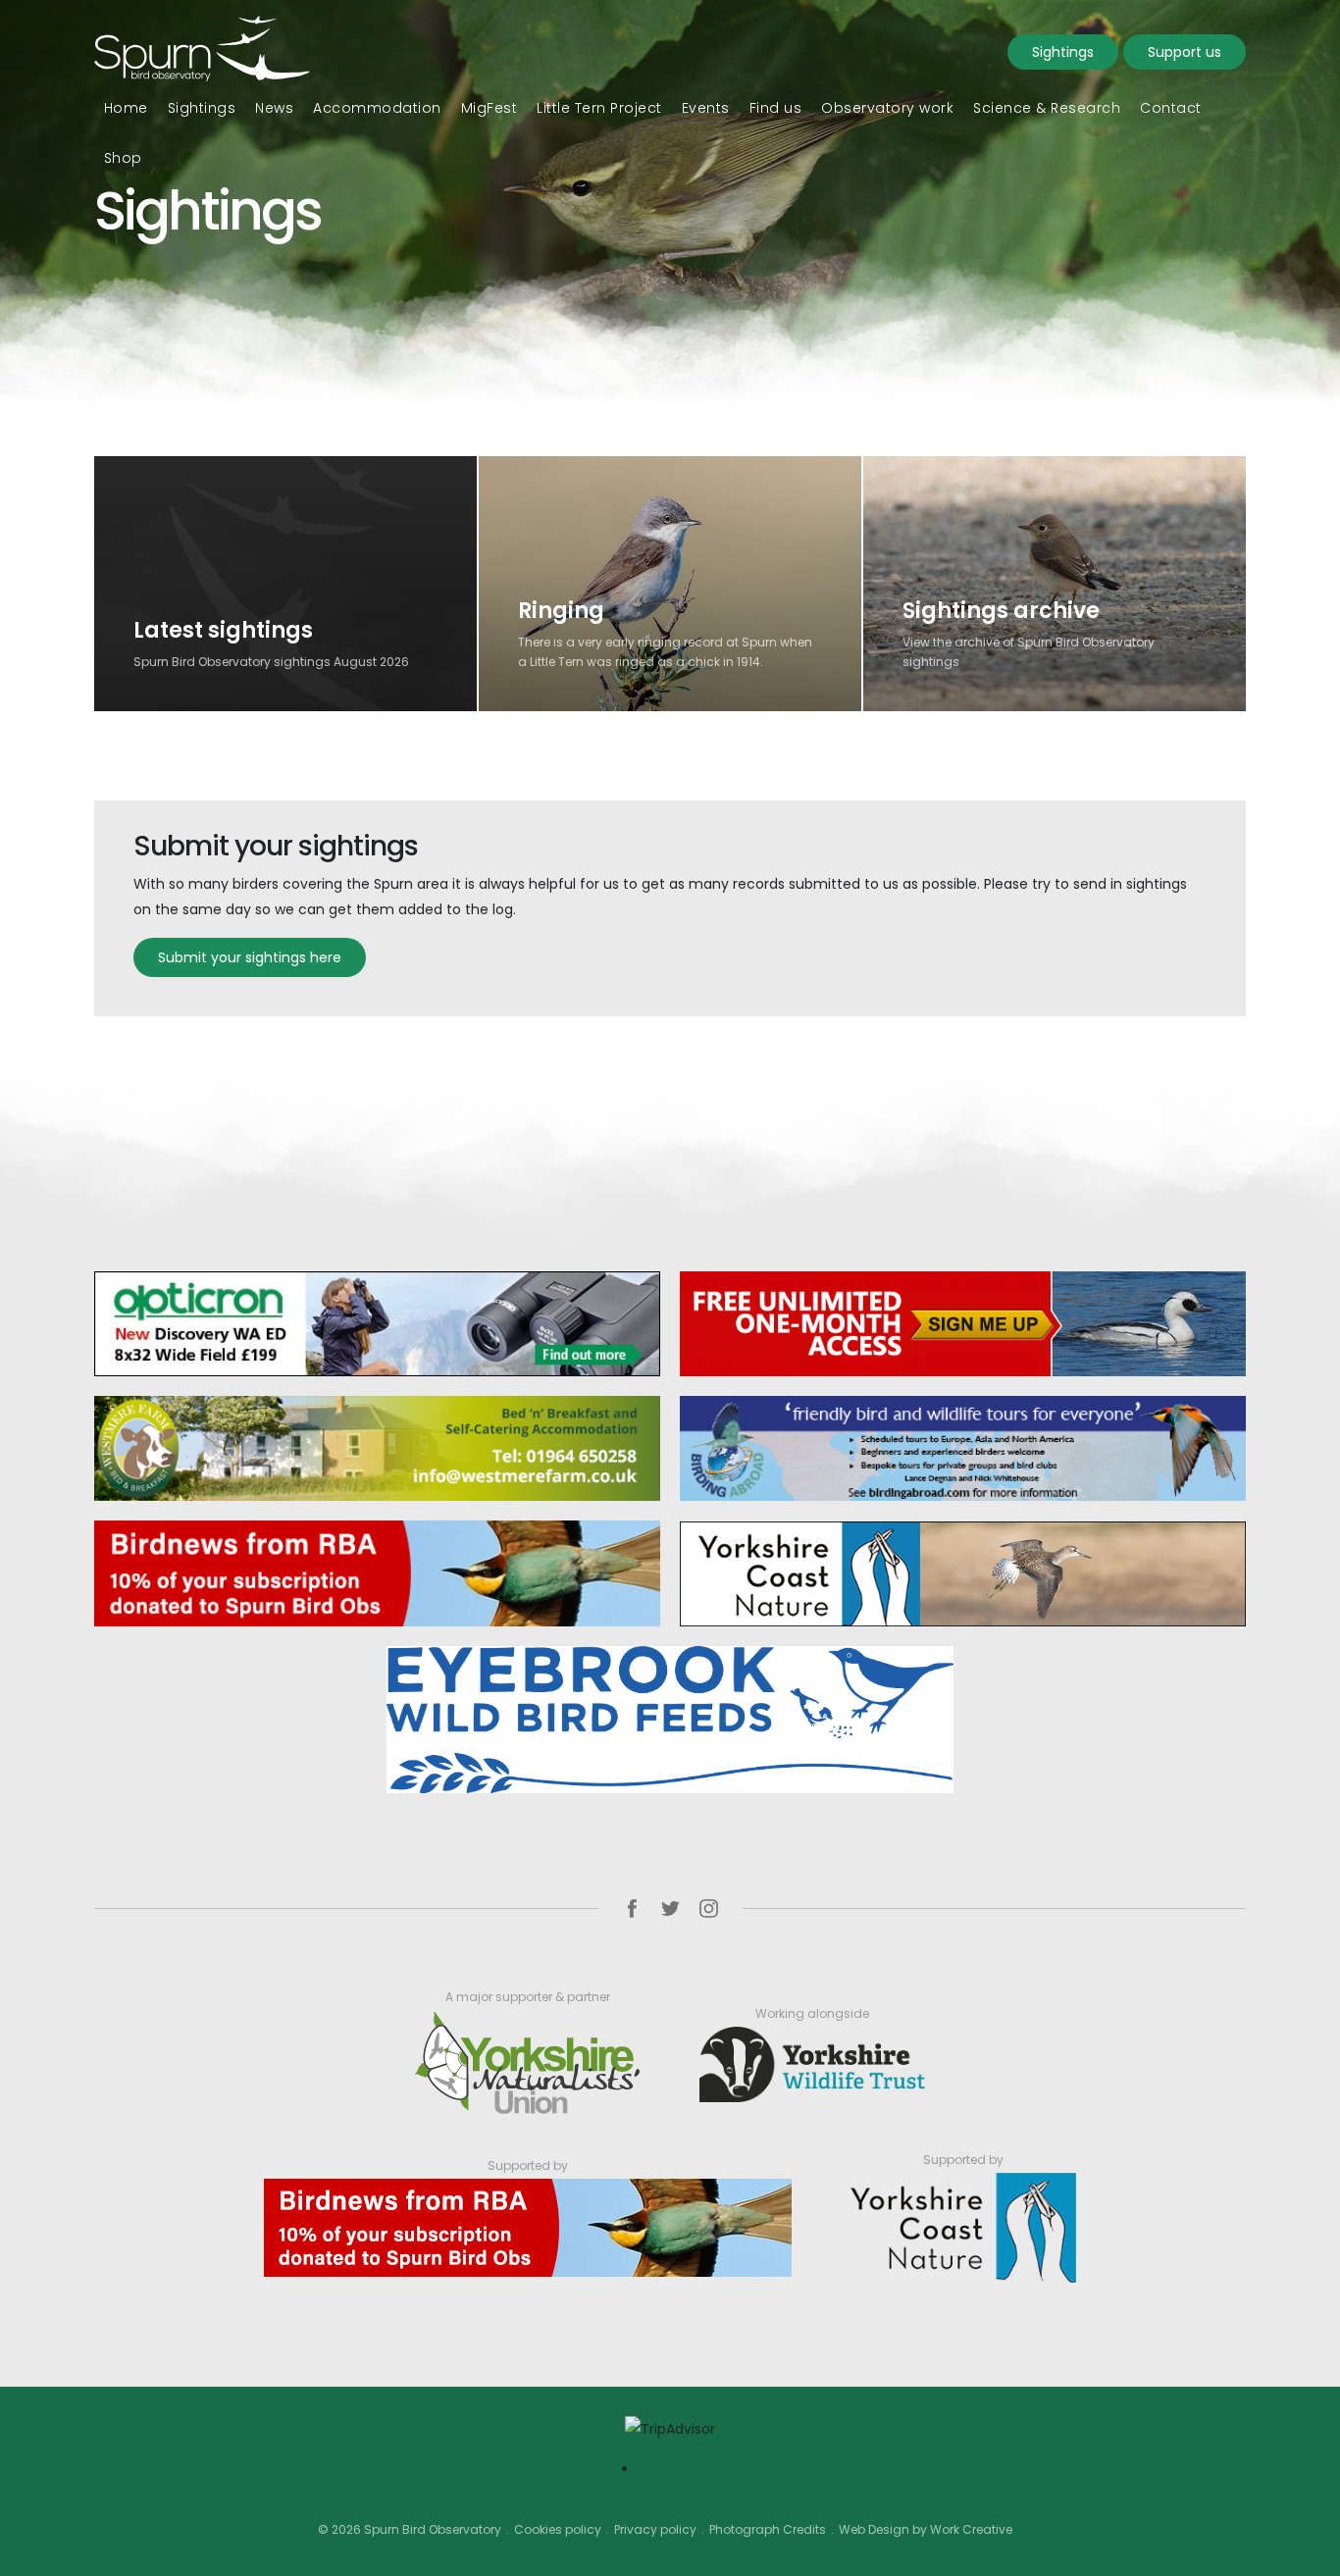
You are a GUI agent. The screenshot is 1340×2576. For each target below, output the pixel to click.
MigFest (490, 108)
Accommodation (377, 108)
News (274, 108)
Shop (123, 158)
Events (706, 108)
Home (126, 108)
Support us (1185, 52)
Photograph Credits (768, 2529)
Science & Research (1047, 108)
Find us (776, 108)
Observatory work (887, 108)
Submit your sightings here (250, 957)
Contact (1171, 108)
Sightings (1063, 52)
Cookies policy (558, 2529)
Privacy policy (655, 2529)
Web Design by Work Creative (926, 2529)
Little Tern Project (599, 108)
